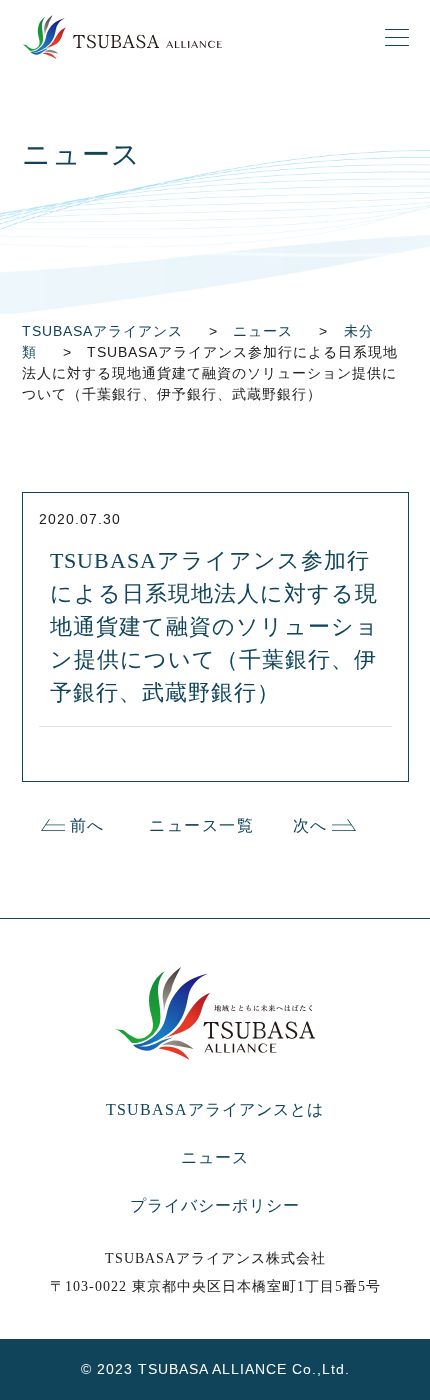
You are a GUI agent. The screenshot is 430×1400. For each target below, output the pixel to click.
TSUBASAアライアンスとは (215, 1109)
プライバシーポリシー (215, 1205)
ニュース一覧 (202, 825)
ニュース (215, 1157)
